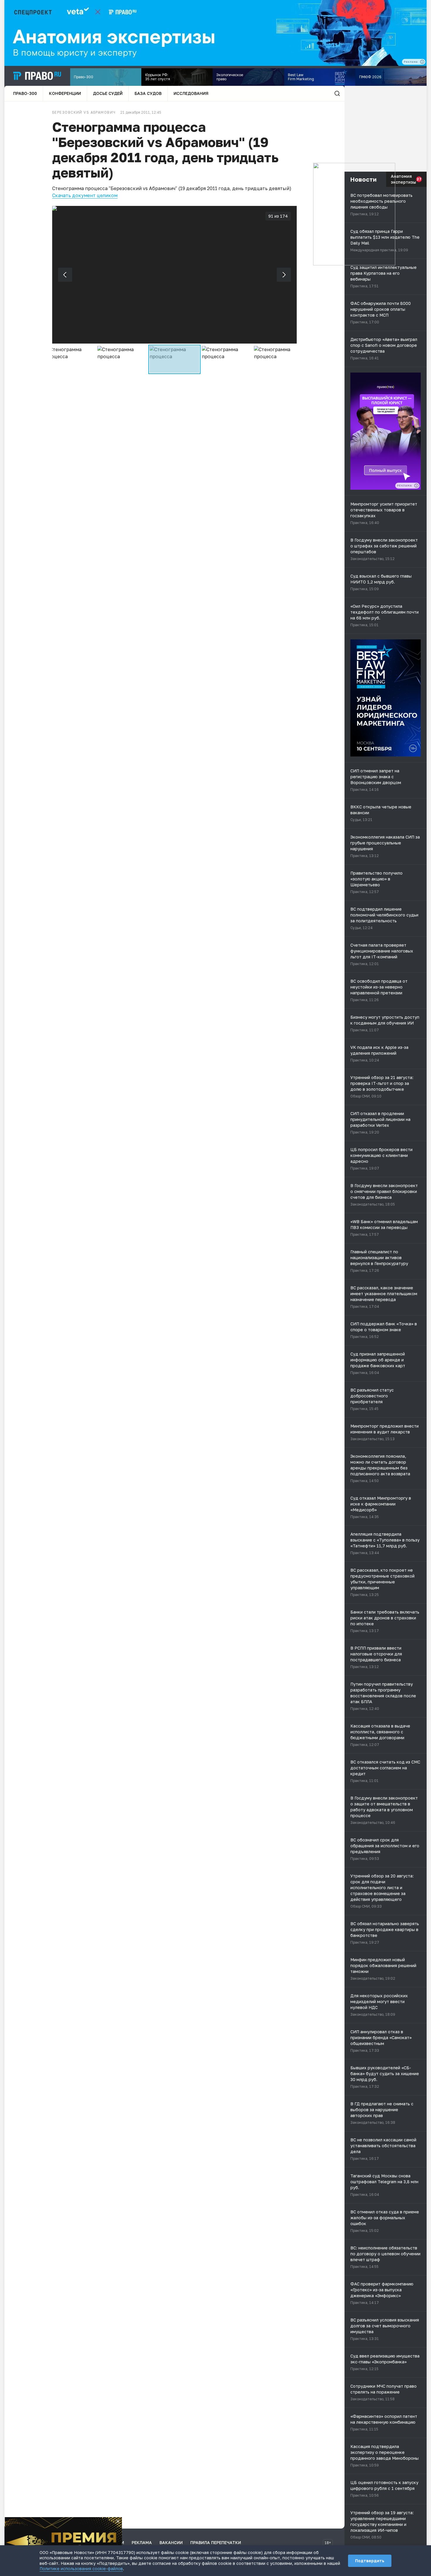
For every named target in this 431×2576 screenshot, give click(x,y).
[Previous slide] (65, 275)
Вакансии (171, 2542)
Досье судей (108, 93)
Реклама (142, 2542)
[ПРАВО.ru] (37, 76)
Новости (363, 179)
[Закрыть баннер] (118, 2521)
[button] (70, 359)
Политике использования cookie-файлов (81, 2569)
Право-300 (25, 93)
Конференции (65, 93)
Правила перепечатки (216, 2542)
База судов (148, 93)
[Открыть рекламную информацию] (416, 486)
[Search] (337, 93)
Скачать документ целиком (85, 195)
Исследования (191, 93)
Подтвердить (370, 2561)
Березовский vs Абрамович (84, 112)
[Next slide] (284, 275)
